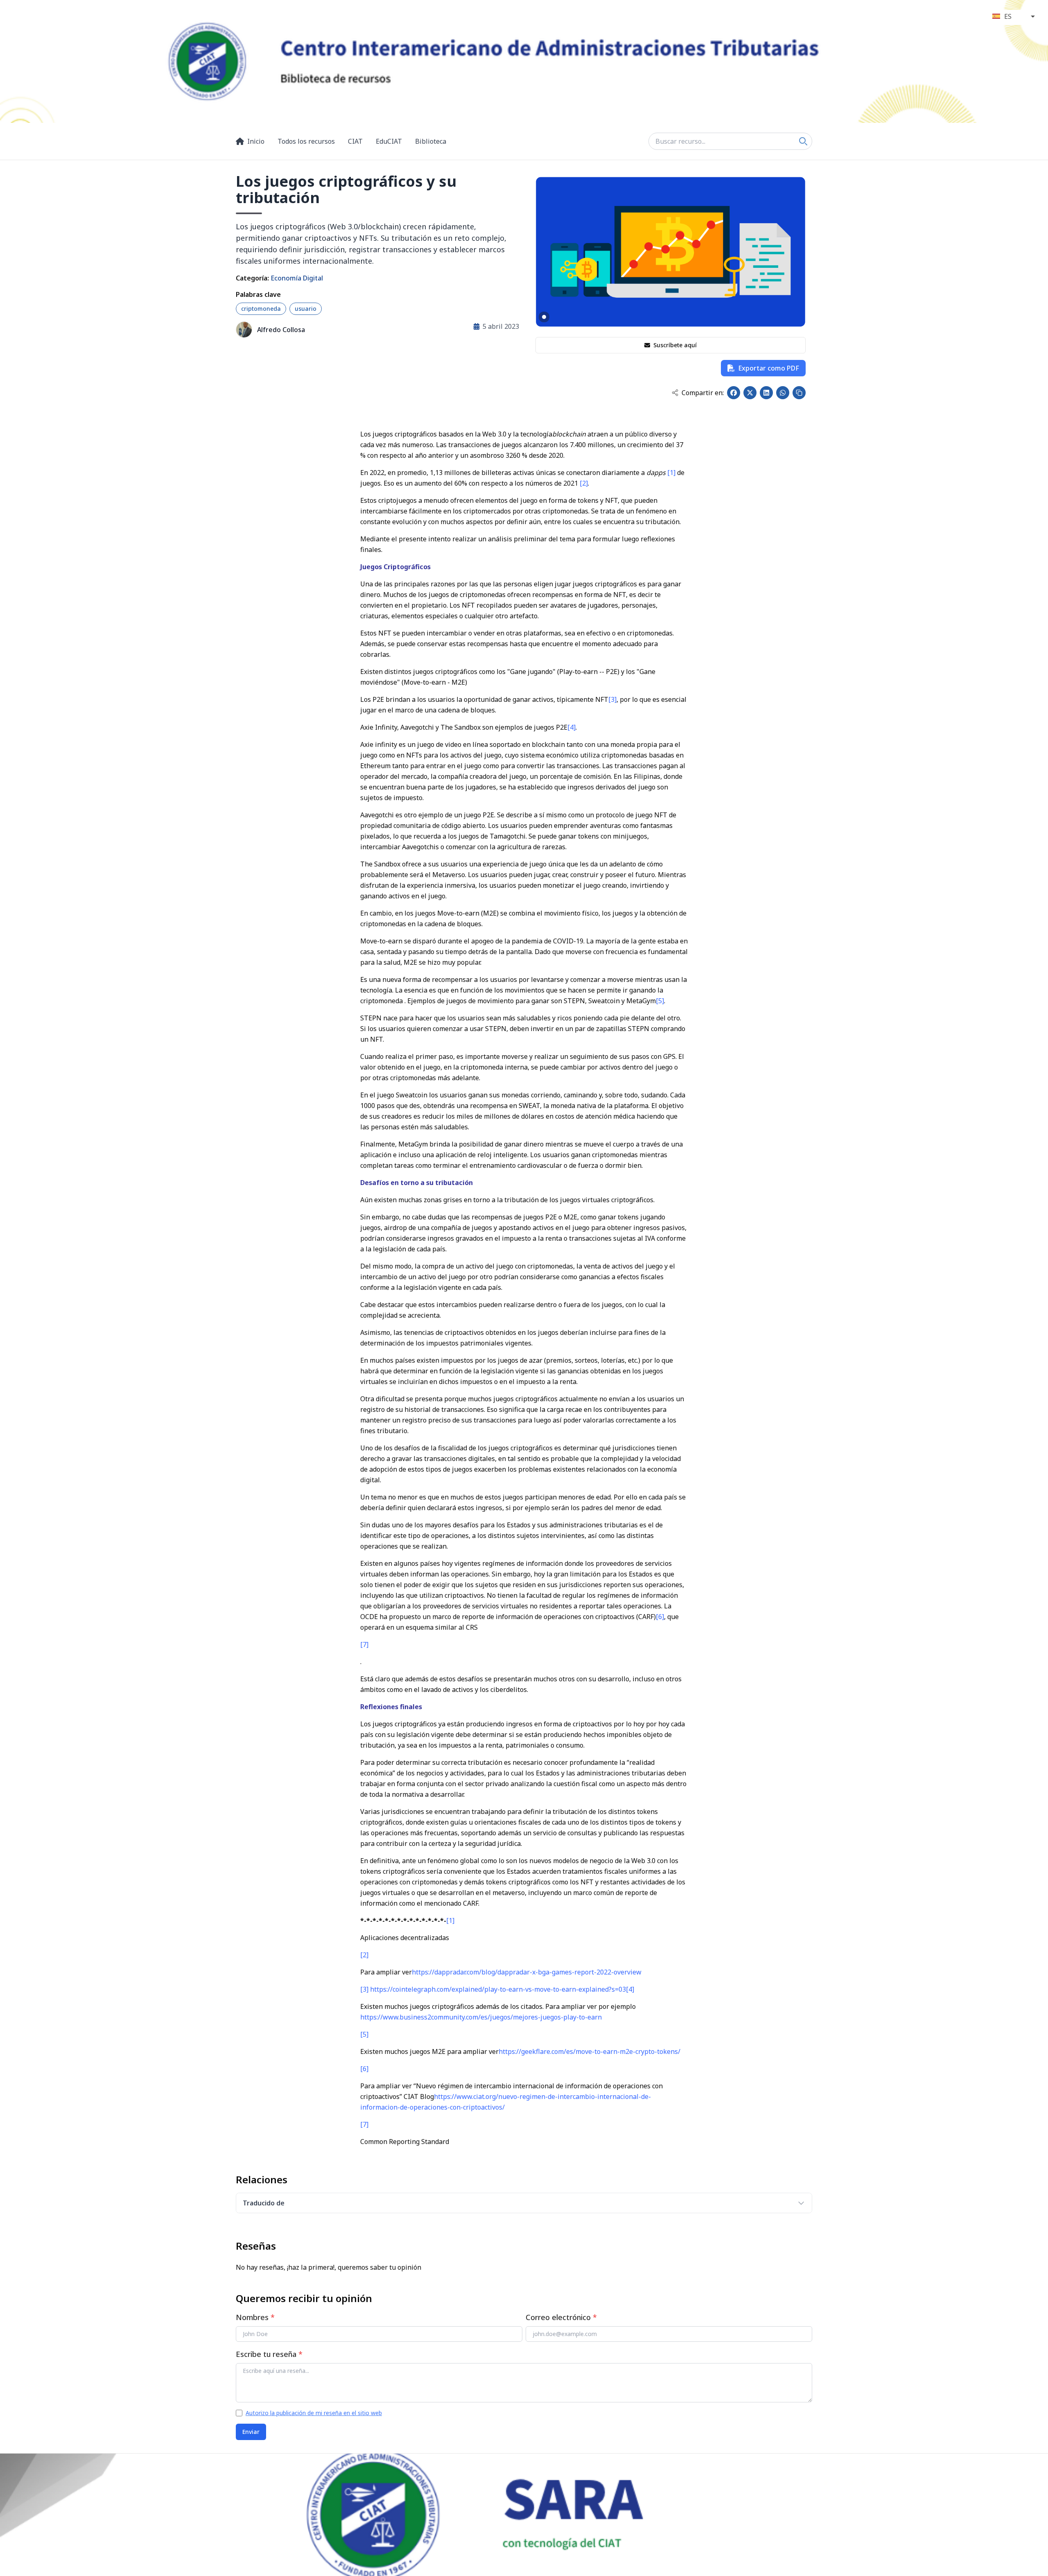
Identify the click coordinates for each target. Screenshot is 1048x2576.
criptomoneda (261, 309)
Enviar (251, 2432)
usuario (306, 309)
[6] (660, 1617)
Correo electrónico (561, 2317)
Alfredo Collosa (281, 330)
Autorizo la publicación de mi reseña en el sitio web (314, 2413)
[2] (584, 483)
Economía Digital (297, 278)
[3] (612, 699)
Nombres (255, 2317)
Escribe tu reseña (269, 2354)
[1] (671, 473)
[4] (571, 727)
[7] (364, 1644)
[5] (660, 1001)
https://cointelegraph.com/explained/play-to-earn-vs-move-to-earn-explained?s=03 (498, 1989)
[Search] (803, 141)
